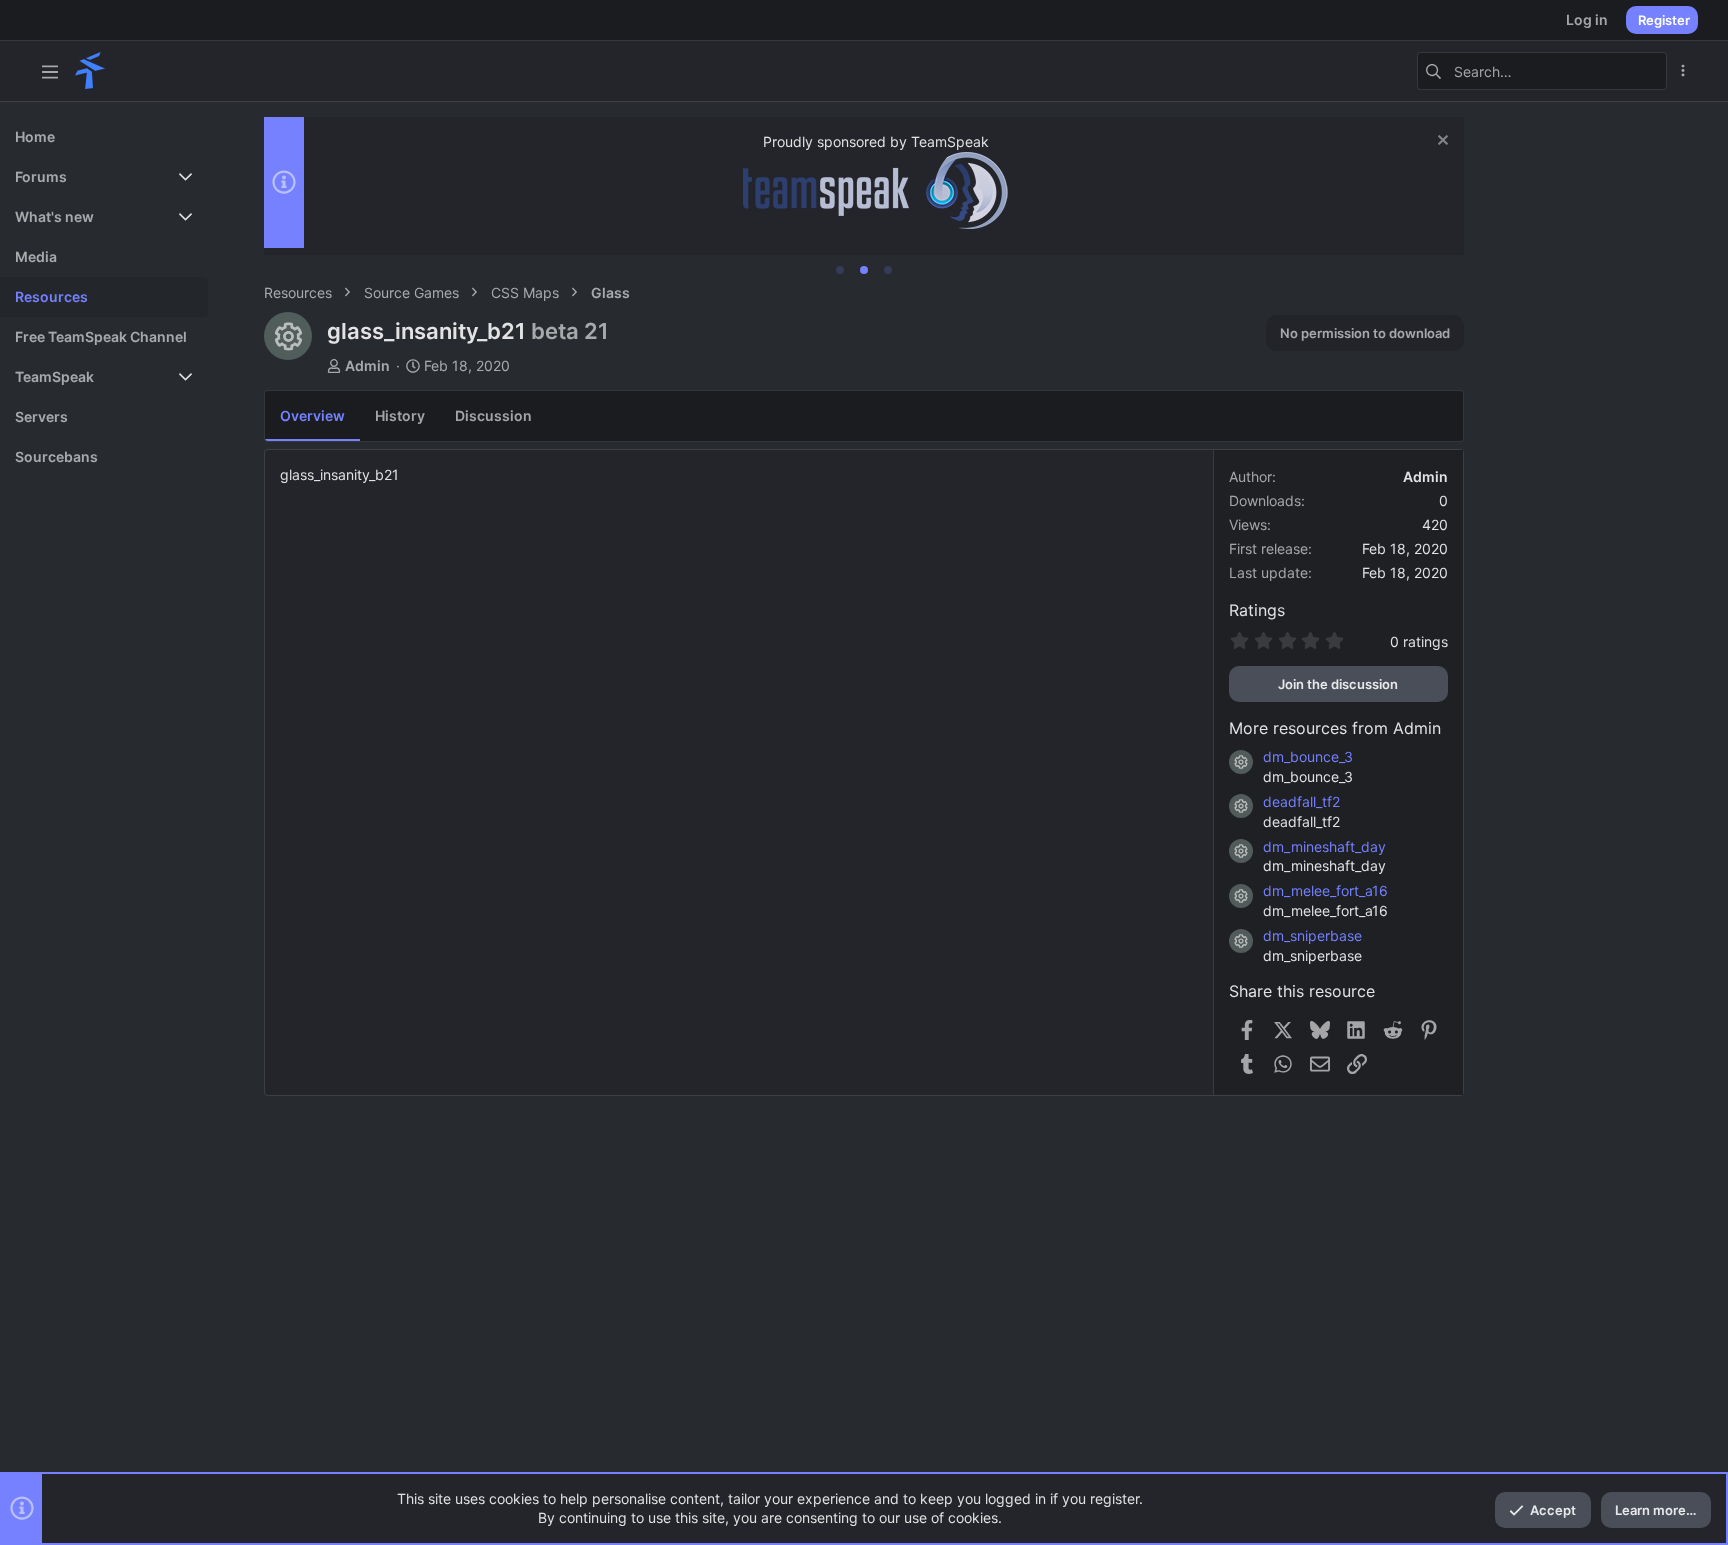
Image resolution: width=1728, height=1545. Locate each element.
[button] (50, 71)
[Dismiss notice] (1440, 142)
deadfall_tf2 (1301, 801)
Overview (312, 415)
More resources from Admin (1335, 728)
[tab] (840, 270)
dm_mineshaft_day (1324, 846)
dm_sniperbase (1312, 935)
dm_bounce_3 (1308, 756)
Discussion (493, 415)
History (400, 415)
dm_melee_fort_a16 (1325, 890)
